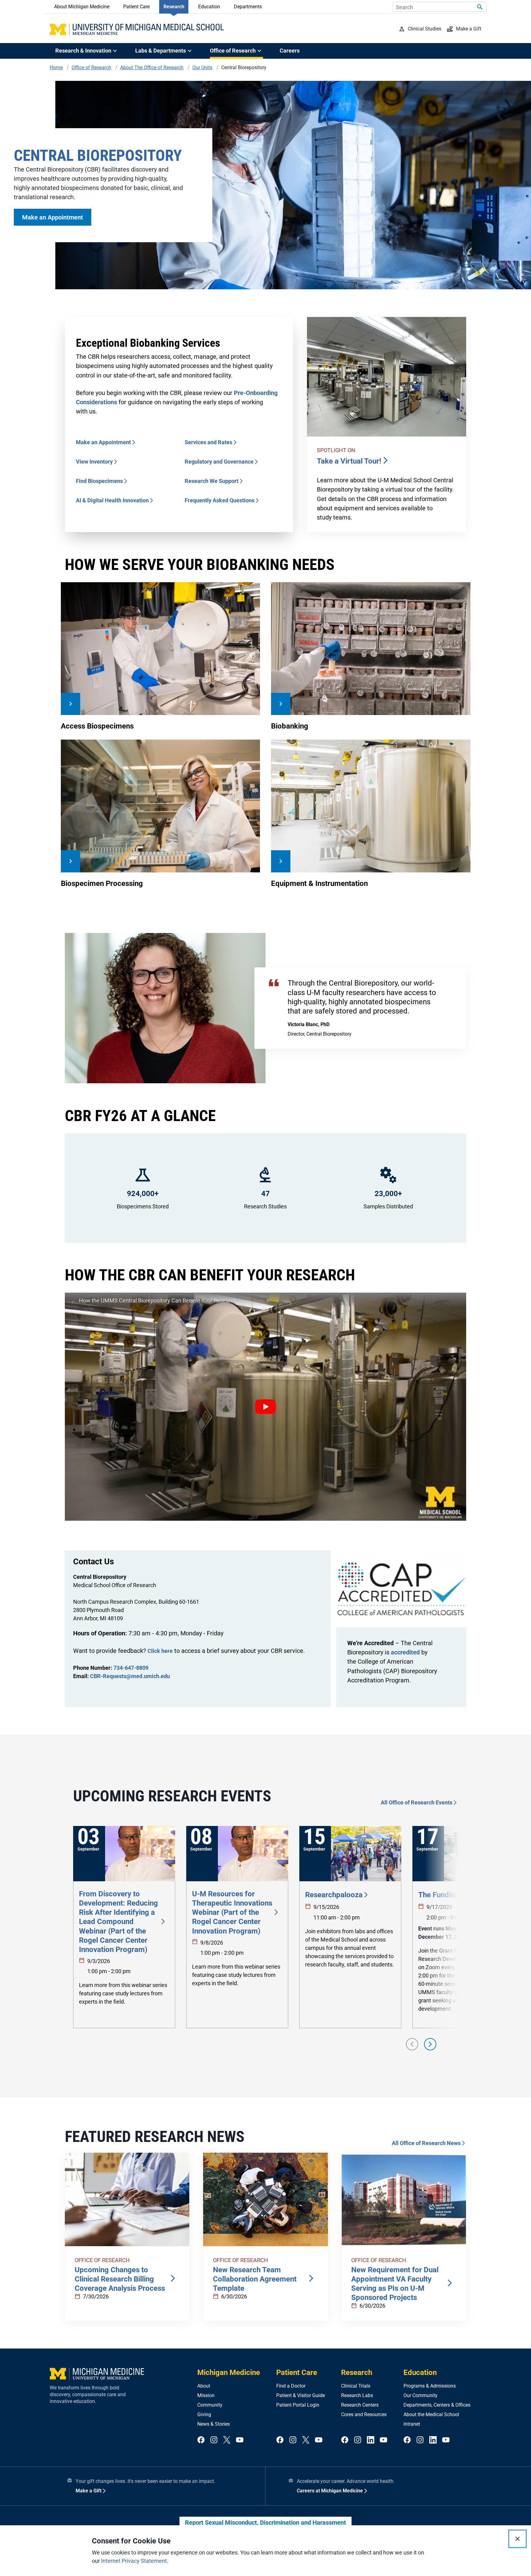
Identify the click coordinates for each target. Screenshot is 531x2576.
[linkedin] (371, 2440)
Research (174, 7)
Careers (290, 51)
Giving (204, 2414)
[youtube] (240, 2440)
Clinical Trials (356, 2386)
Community (210, 2405)
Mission (206, 2395)
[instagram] (214, 2440)
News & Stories (214, 2424)
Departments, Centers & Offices (437, 2405)
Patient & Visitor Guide (301, 2395)
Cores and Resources (364, 2414)
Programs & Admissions (430, 2386)
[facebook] (201, 2440)
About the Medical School (431, 2414)
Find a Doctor (291, 2386)
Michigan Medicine (229, 2373)
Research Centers (360, 2405)
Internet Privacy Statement (134, 2561)
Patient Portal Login (298, 2405)
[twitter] (227, 2440)
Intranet (412, 2424)
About (204, 2386)
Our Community (421, 2395)
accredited (405, 1652)
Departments (248, 7)
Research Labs (357, 2395)
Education (209, 7)
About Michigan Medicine (82, 7)
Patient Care (136, 7)
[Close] (517, 2539)
